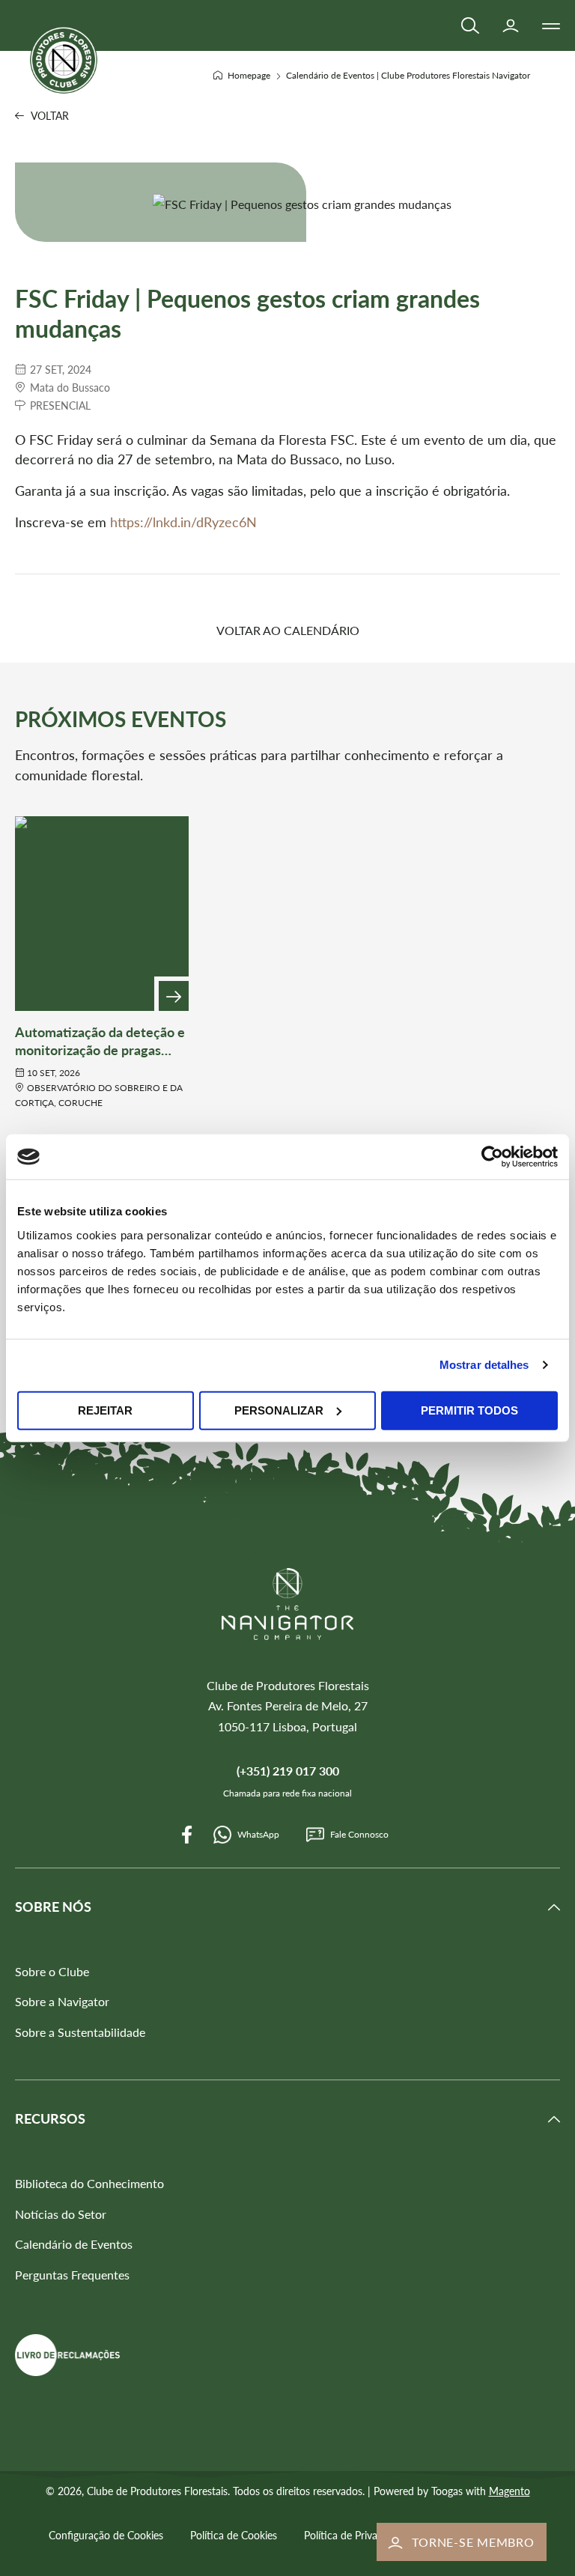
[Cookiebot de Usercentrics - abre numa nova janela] (492, 1157)
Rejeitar (105, 1410)
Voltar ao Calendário (288, 630)
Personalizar (279, 1410)
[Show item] (174, 996)
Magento (509, 2491)
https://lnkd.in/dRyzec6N (183, 522)
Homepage (250, 75)
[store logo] (64, 60)
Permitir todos (469, 1410)
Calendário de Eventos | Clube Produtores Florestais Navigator (408, 75)
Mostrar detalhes (484, 1365)
